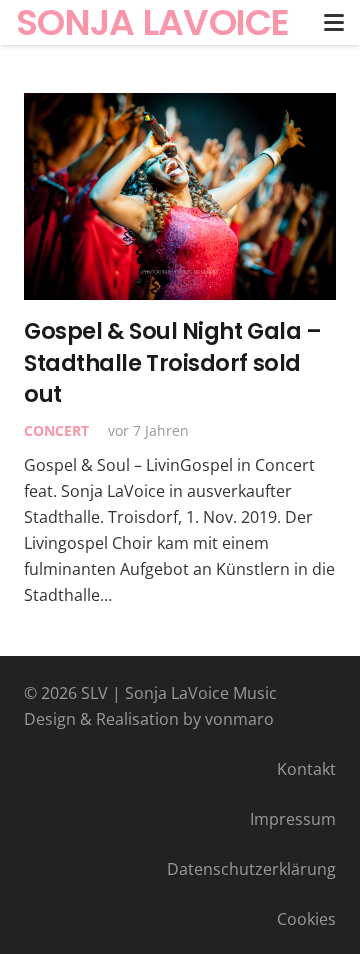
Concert (56, 430)
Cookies (306, 919)
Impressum (293, 819)
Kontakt (306, 769)
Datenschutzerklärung (251, 869)
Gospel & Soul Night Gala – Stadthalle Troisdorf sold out (172, 362)
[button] (334, 23)
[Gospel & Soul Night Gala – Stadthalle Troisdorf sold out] (180, 196)
